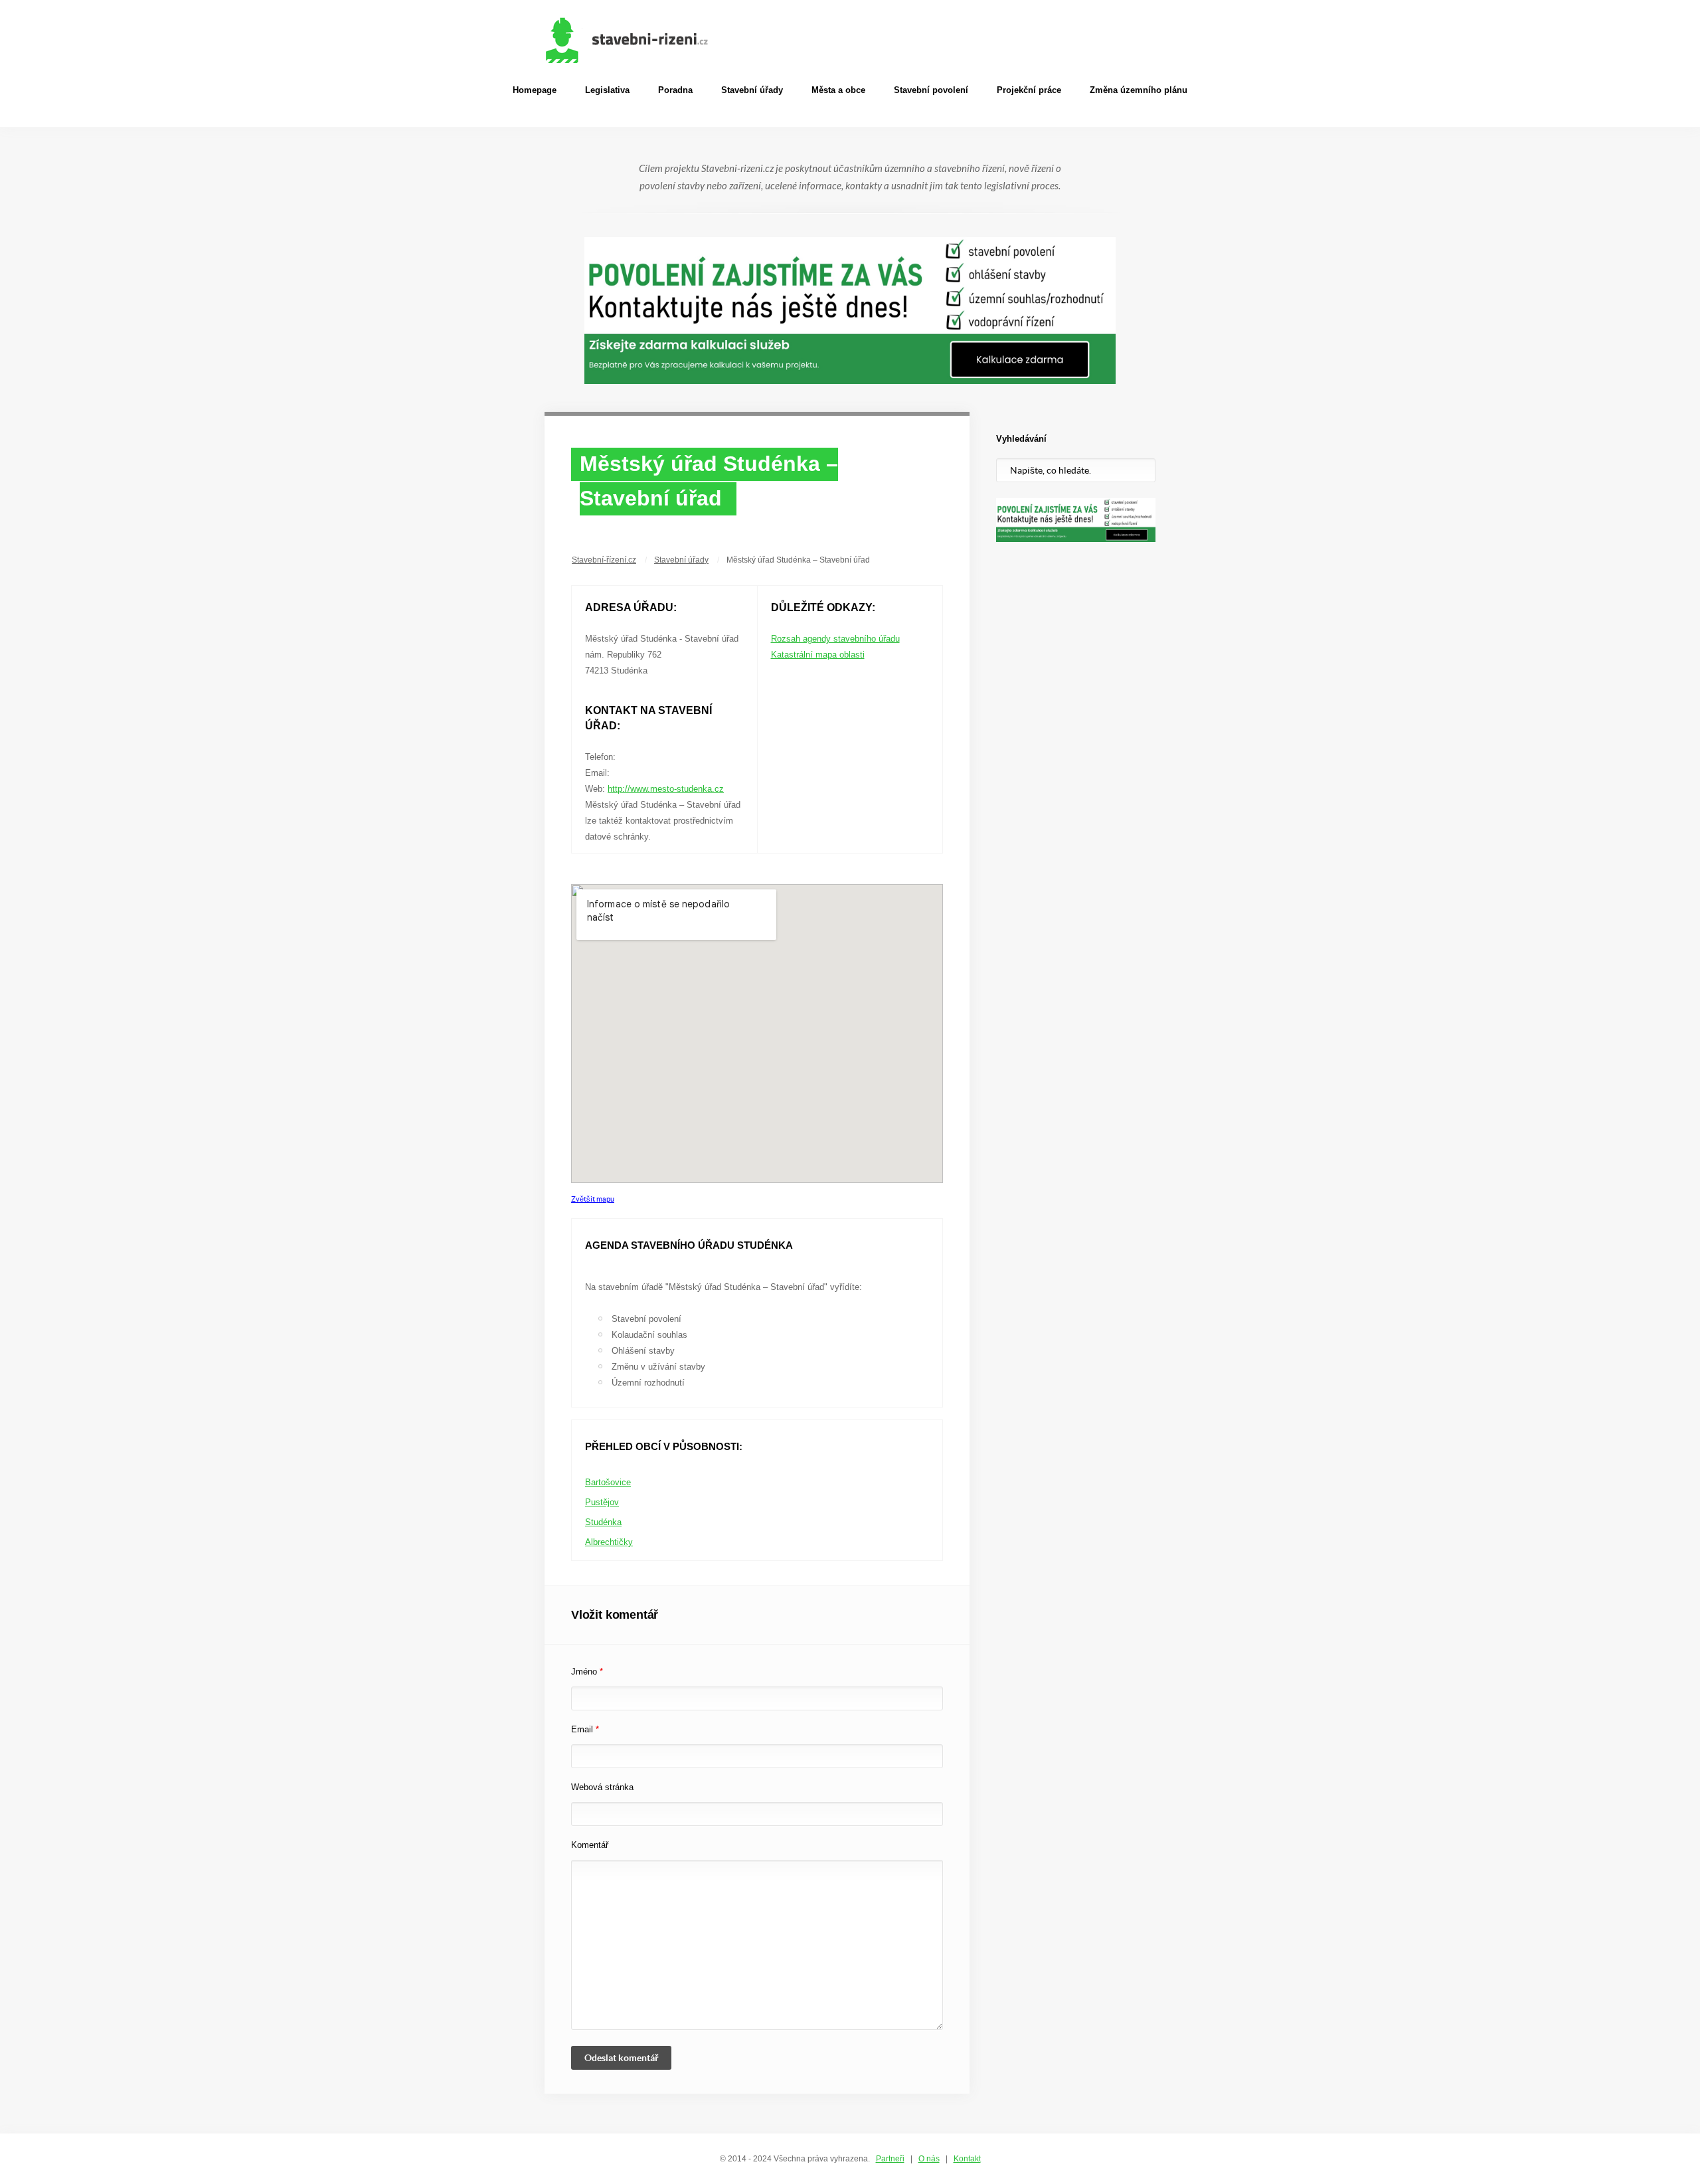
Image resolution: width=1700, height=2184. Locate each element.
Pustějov (602, 1502)
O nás (929, 2159)
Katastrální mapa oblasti (818, 655)
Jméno (587, 1672)
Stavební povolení (931, 90)
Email (585, 1729)
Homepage (535, 90)
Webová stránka (602, 1787)
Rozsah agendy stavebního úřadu (835, 639)
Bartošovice (608, 1482)
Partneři (890, 2159)
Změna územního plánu (1139, 90)
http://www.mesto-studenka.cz (666, 789)
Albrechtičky (609, 1542)
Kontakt (967, 2159)
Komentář (590, 1845)
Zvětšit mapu (593, 1199)
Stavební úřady (752, 90)
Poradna (675, 90)
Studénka (603, 1522)
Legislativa (607, 90)
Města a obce (838, 90)
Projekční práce (1029, 90)
